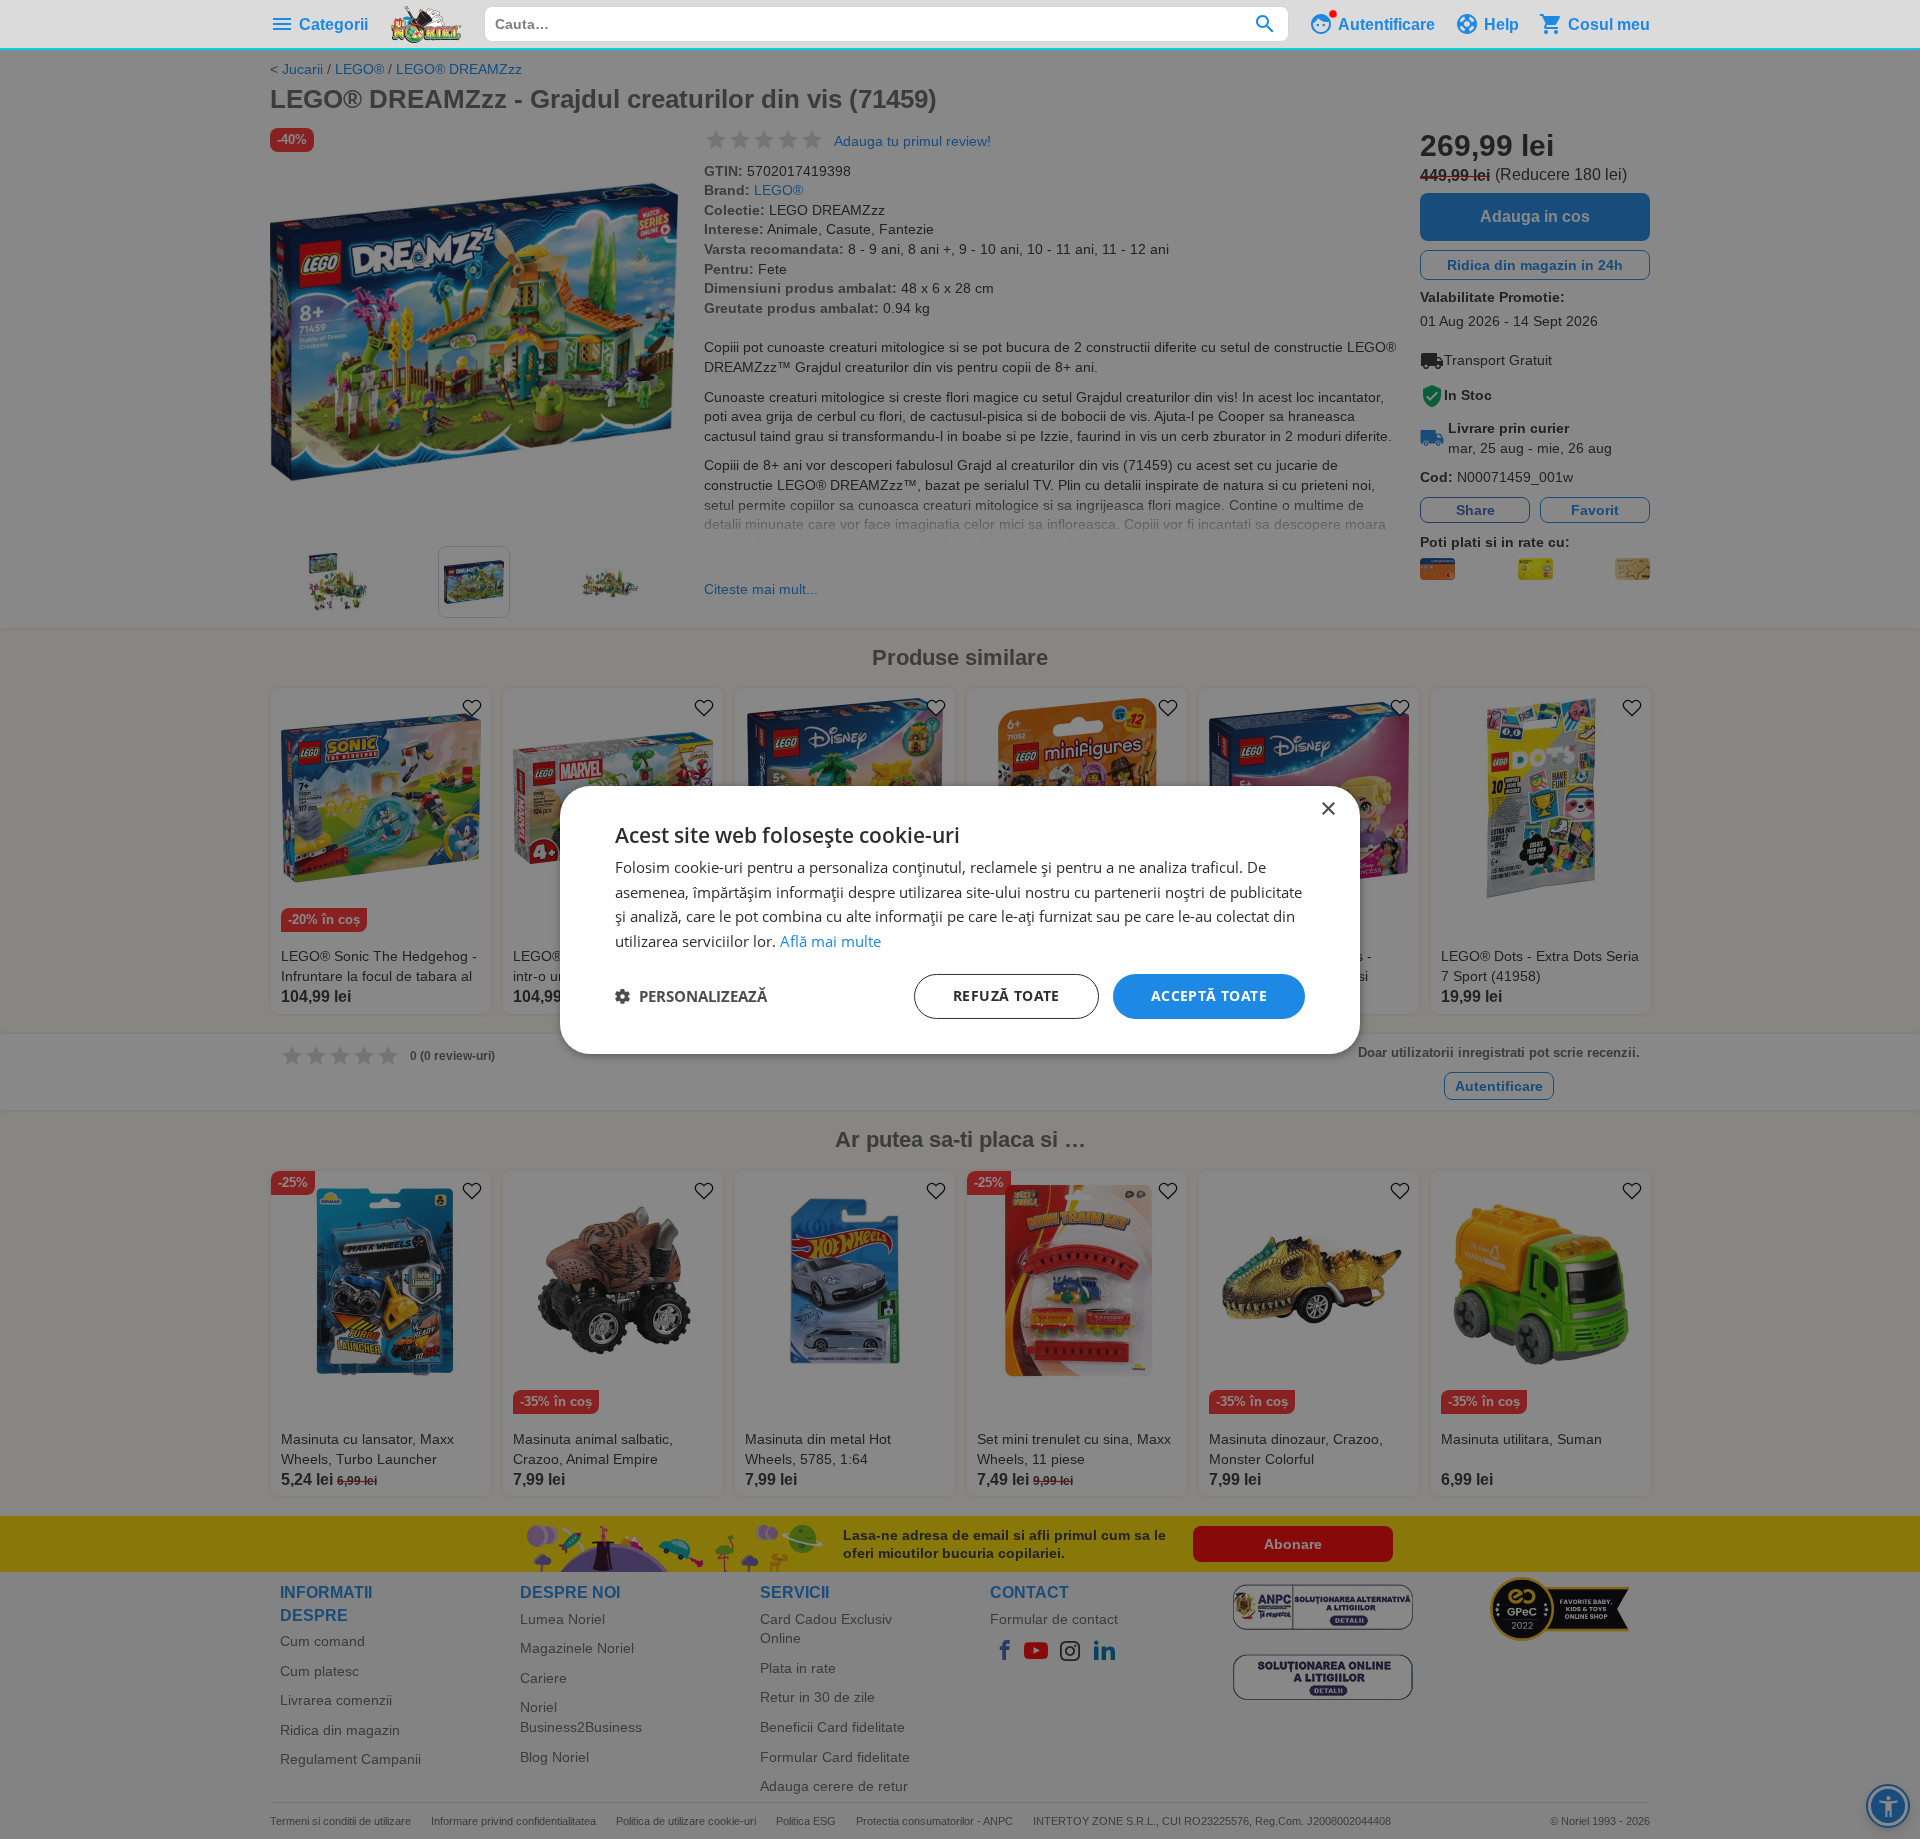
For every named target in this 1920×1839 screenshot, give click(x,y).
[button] (691, 996)
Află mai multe (830, 941)
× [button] (1327, 808)
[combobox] (886, 24)
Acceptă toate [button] (1209, 995)
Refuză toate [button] (1006, 995)
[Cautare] (1264, 24)
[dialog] (960, 919)
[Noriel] (426, 24)
